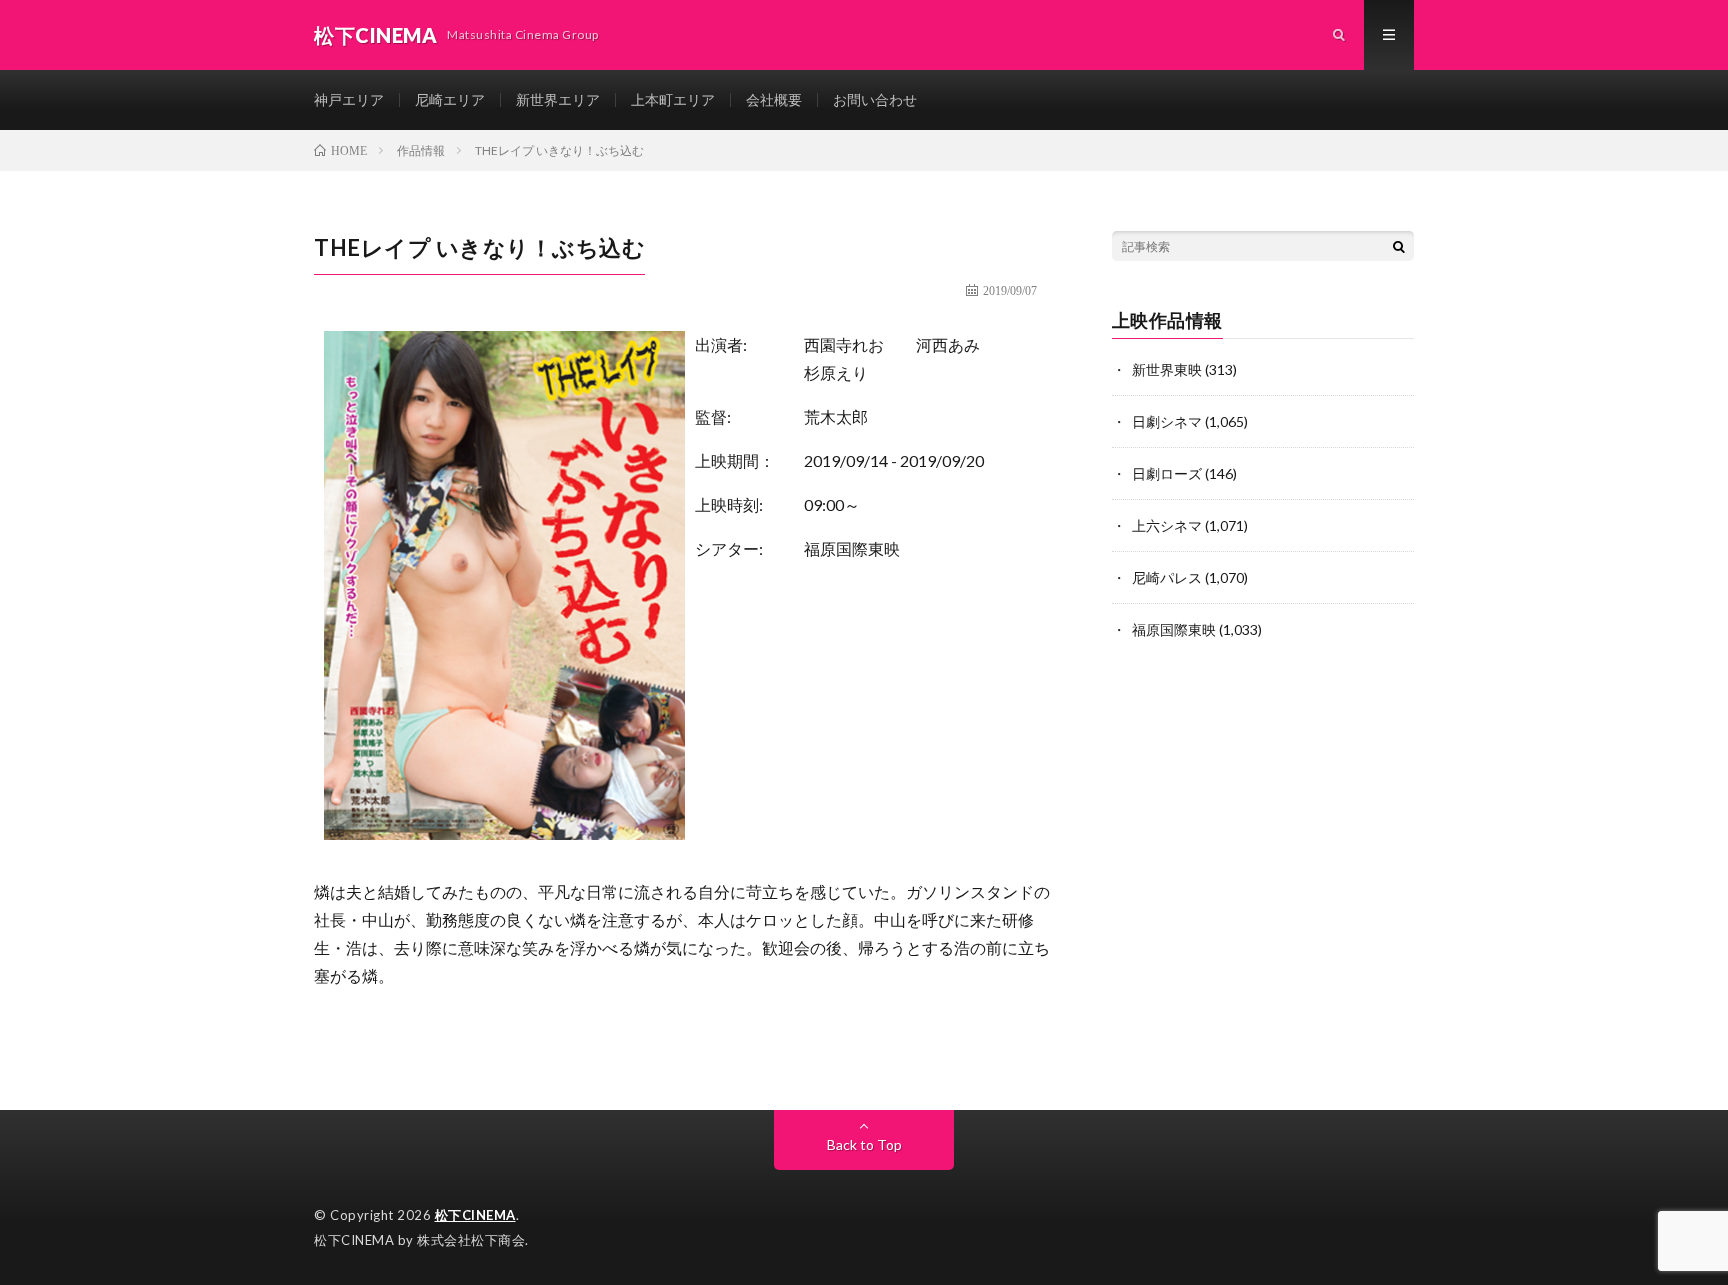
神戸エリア (349, 99)
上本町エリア (673, 99)
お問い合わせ (875, 99)
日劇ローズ (1167, 473)
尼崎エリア (450, 99)
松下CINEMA (475, 1215)
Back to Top (864, 1144)
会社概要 (774, 99)
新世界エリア (558, 99)
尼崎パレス (1167, 577)
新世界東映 (1167, 369)
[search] (1399, 246)
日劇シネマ (1167, 421)
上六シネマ (1167, 525)
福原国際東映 (852, 548)
